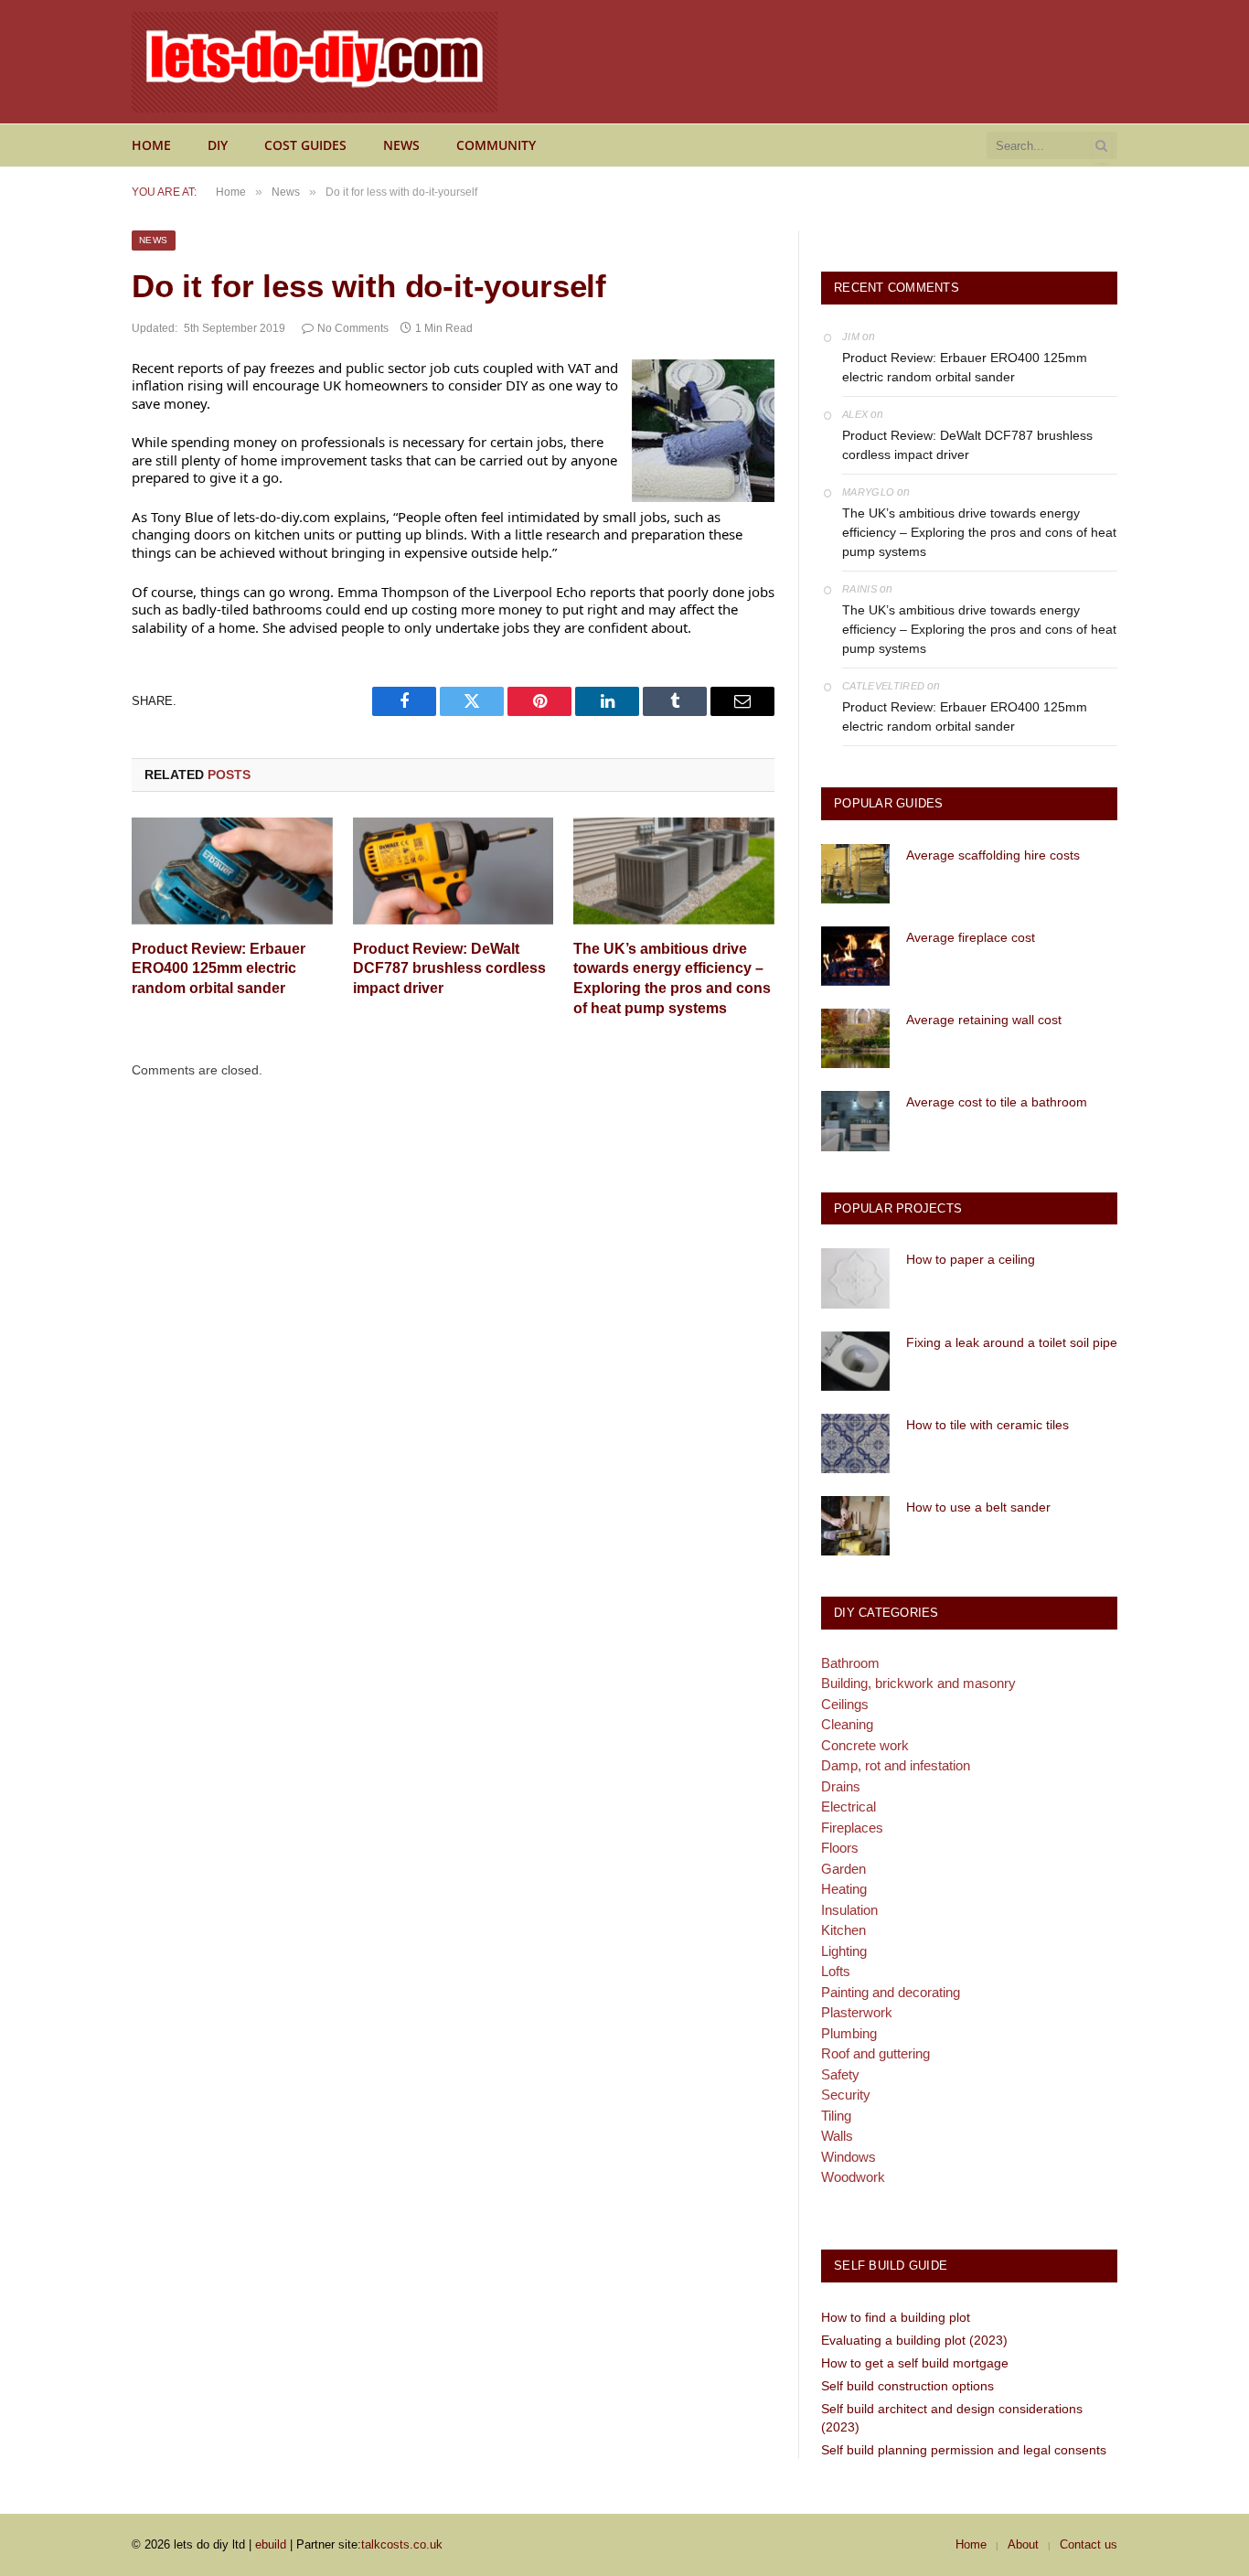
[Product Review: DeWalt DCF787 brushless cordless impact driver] (454, 871)
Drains (841, 1786)
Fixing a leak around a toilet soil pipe (1012, 1342)
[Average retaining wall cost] (855, 1038)
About (1023, 2544)
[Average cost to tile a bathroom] (855, 1121)
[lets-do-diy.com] (315, 62)
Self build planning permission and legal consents (964, 2450)
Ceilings (845, 1704)
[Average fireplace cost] (855, 956)
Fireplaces (852, 1828)
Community (496, 145)
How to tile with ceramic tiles (987, 1425)
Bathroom (850, 1663)
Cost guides (305, 145)
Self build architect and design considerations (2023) (952, 2418)
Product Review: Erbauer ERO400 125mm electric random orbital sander (219, 969)
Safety (840, 2074)
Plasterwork (857, 2012)
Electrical (849, 1806)
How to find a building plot (896, 2317)
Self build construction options (907, 2386)
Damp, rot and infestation (896, 1765)
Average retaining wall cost (984, 1020)
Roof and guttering (875, 2053)
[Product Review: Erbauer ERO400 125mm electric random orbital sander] (232, 871)
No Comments (353, 328)
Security (846, 2095)
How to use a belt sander (978, 1507)
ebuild (271, 2544)
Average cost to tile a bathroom (997, 1102)
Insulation (849, 1910)
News (401, 145)
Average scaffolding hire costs (993, 855)
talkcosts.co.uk (402, 2544)
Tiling (836, 2116)
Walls (837, 2136)
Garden (843, 1869)
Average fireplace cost (971, 937)
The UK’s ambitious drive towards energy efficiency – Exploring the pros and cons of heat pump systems (672, 978)
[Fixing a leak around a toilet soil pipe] (855, 1361)
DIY (218, 145)
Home (151, 145)
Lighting (844, 1951)
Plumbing (849, 2033)
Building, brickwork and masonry (918, 1683)
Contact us (1089, 2544)
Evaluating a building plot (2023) (914, 2340)
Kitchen (843, 1930)
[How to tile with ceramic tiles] (855, 1443)
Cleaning (847, 1724)
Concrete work (865, 1745)
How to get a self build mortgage (915, 2363)
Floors (840, 1848)
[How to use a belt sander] (855, 1526)
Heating (844, 1889)
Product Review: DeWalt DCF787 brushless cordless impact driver (449, 969)
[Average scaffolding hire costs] (855, 874)
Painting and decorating (891, 1992)
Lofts (836, 1971)
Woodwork (853, 2177)
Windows (849, 2157)
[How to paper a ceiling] (855, 1278)
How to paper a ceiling (971, 1259)
